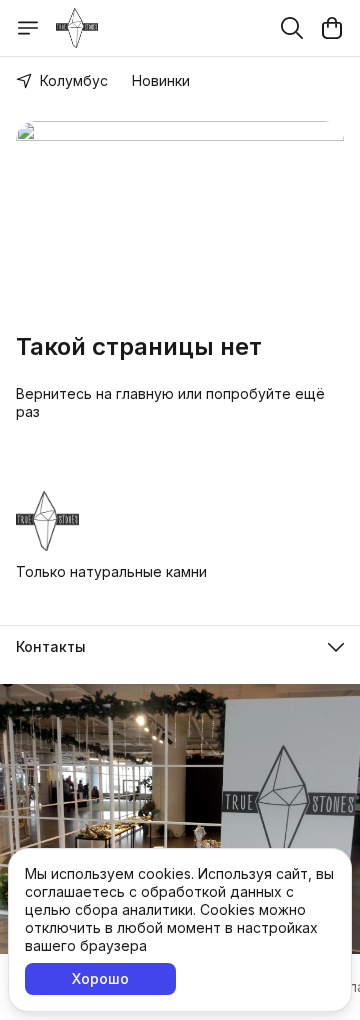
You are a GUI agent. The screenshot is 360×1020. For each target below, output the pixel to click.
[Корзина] (332, 28)
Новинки (161, 80)
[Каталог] (28, 28)
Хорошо (100, 978)
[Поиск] (292, 28)
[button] (180, 647)
